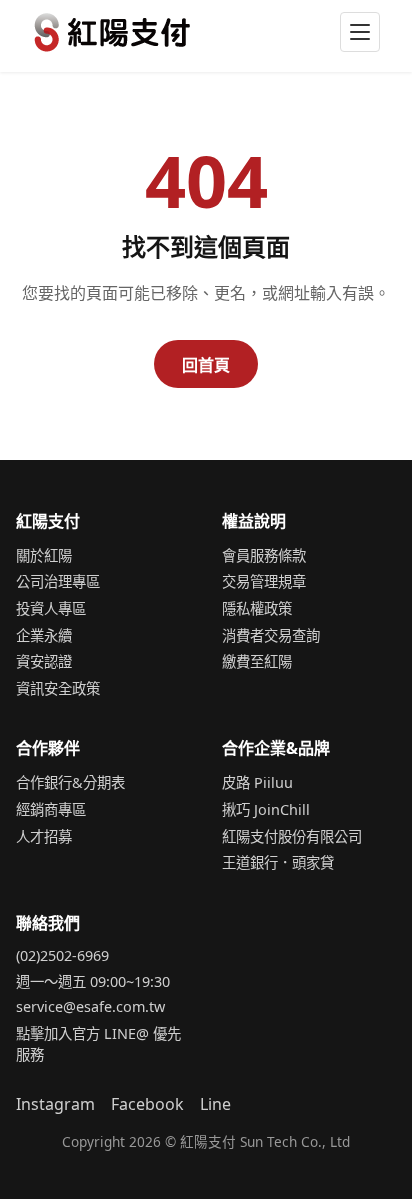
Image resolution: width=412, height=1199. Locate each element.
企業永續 (44, 635)
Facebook (147, 1104)
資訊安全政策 (58, 688)
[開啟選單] (360, 32)
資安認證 (44, 661)
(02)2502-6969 (62, 955)
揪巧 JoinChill (266, 809)
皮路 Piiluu (257, 782)
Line (215, 1104)
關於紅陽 (44, 555)
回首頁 (206, 365)
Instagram (55, 1104)
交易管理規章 (264, 581)
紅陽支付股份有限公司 (292, 836)
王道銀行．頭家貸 (278, 862)
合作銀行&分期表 (70, 782)
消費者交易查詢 (271, 635)
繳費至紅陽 (257, 661)
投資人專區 (51, 608)
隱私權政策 (257, 608)
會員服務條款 (264, 555)
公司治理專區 (58, 581)
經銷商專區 (51, 809)
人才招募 (44, 836)
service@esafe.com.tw (90, 1006)
